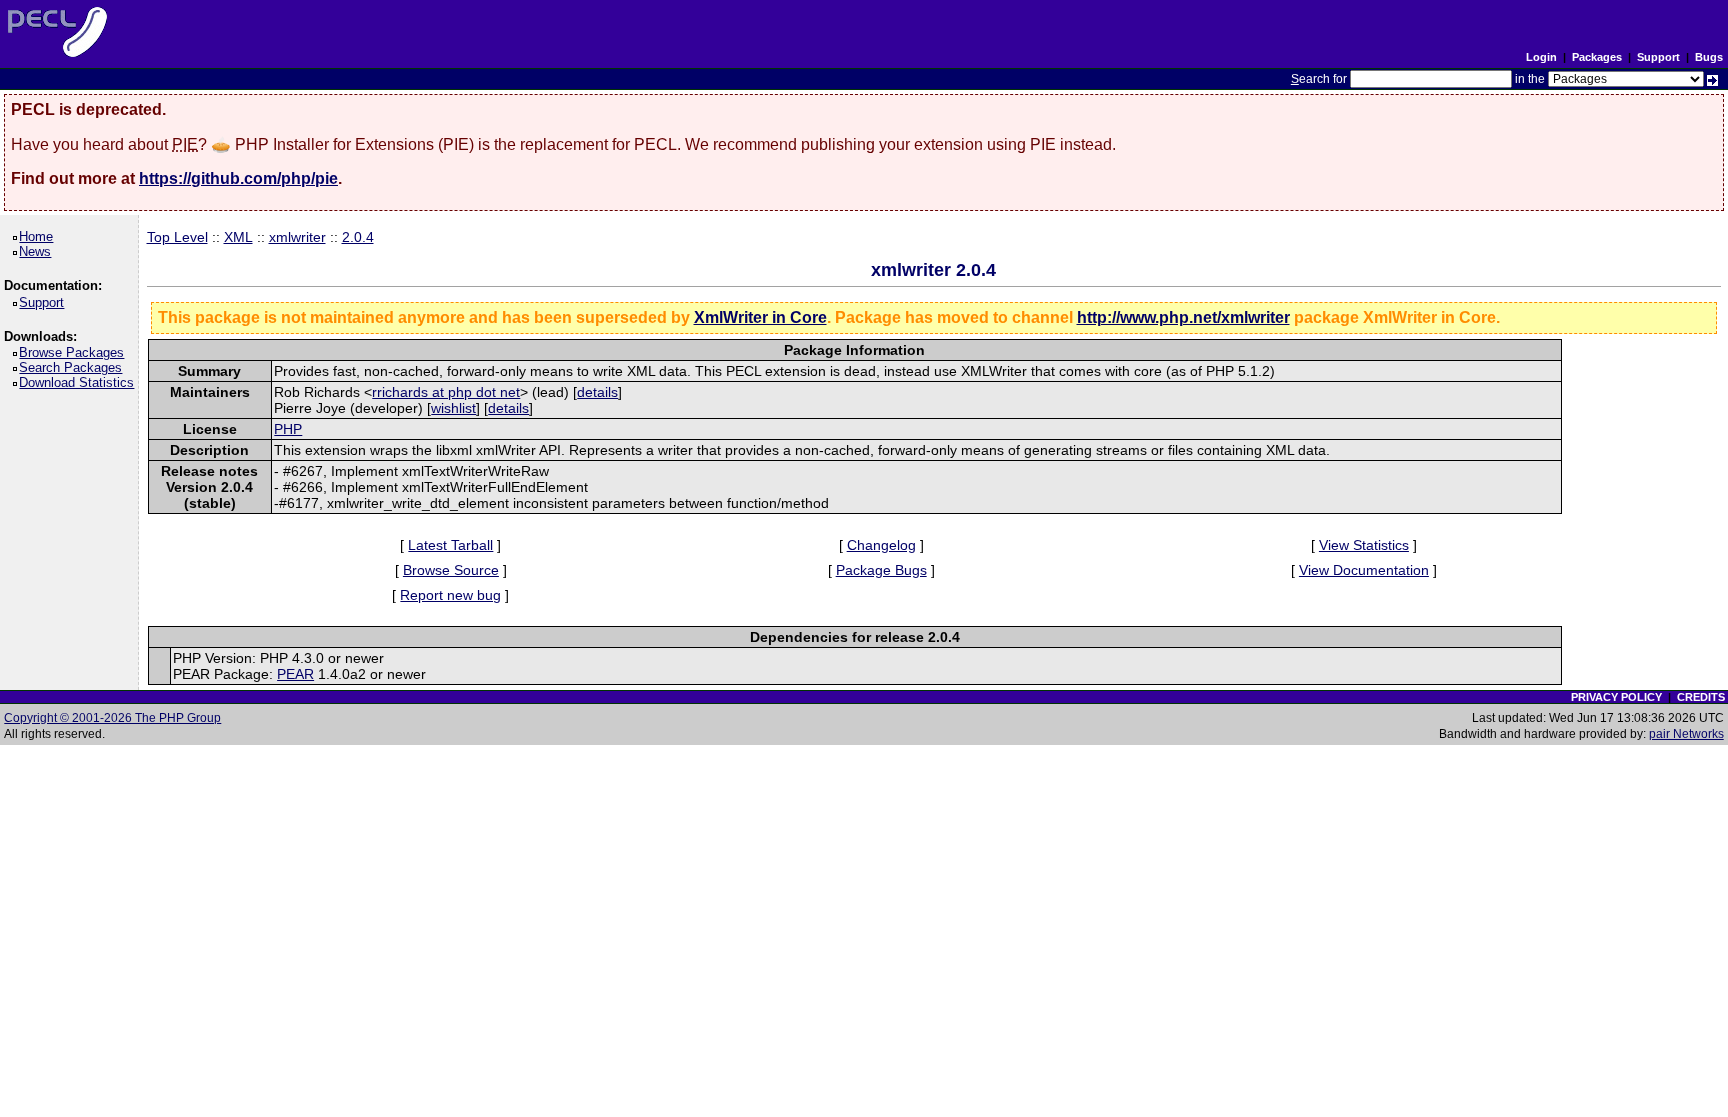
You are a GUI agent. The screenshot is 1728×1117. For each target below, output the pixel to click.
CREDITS (1701, 697)
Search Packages (74, 367)
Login (1541, 57)
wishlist (453, 408)
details (597, 392)
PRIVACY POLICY (1616, 697)
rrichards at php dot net (446, 392)
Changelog (881, 545)
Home (39, 236)
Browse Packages (75, 352)
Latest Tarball (450, 545)
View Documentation (1364, 570)
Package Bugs (881, 570)
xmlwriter (297, 237)
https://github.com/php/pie (238, 178)
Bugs (1709, 57)
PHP (288, 429)
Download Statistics (80, 382)
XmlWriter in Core (760, 317)
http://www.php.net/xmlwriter (1183, 317)
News (38, 251)
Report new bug (450, 595)
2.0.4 (358, 237)
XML (238, 237)
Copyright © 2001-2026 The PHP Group (112, 718)
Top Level (177, 237)
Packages (1597, 57)
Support (1658, 57)
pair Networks (1686, 734)
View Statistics (1364, 545)
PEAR (295, 674)
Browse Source (451, 570)
